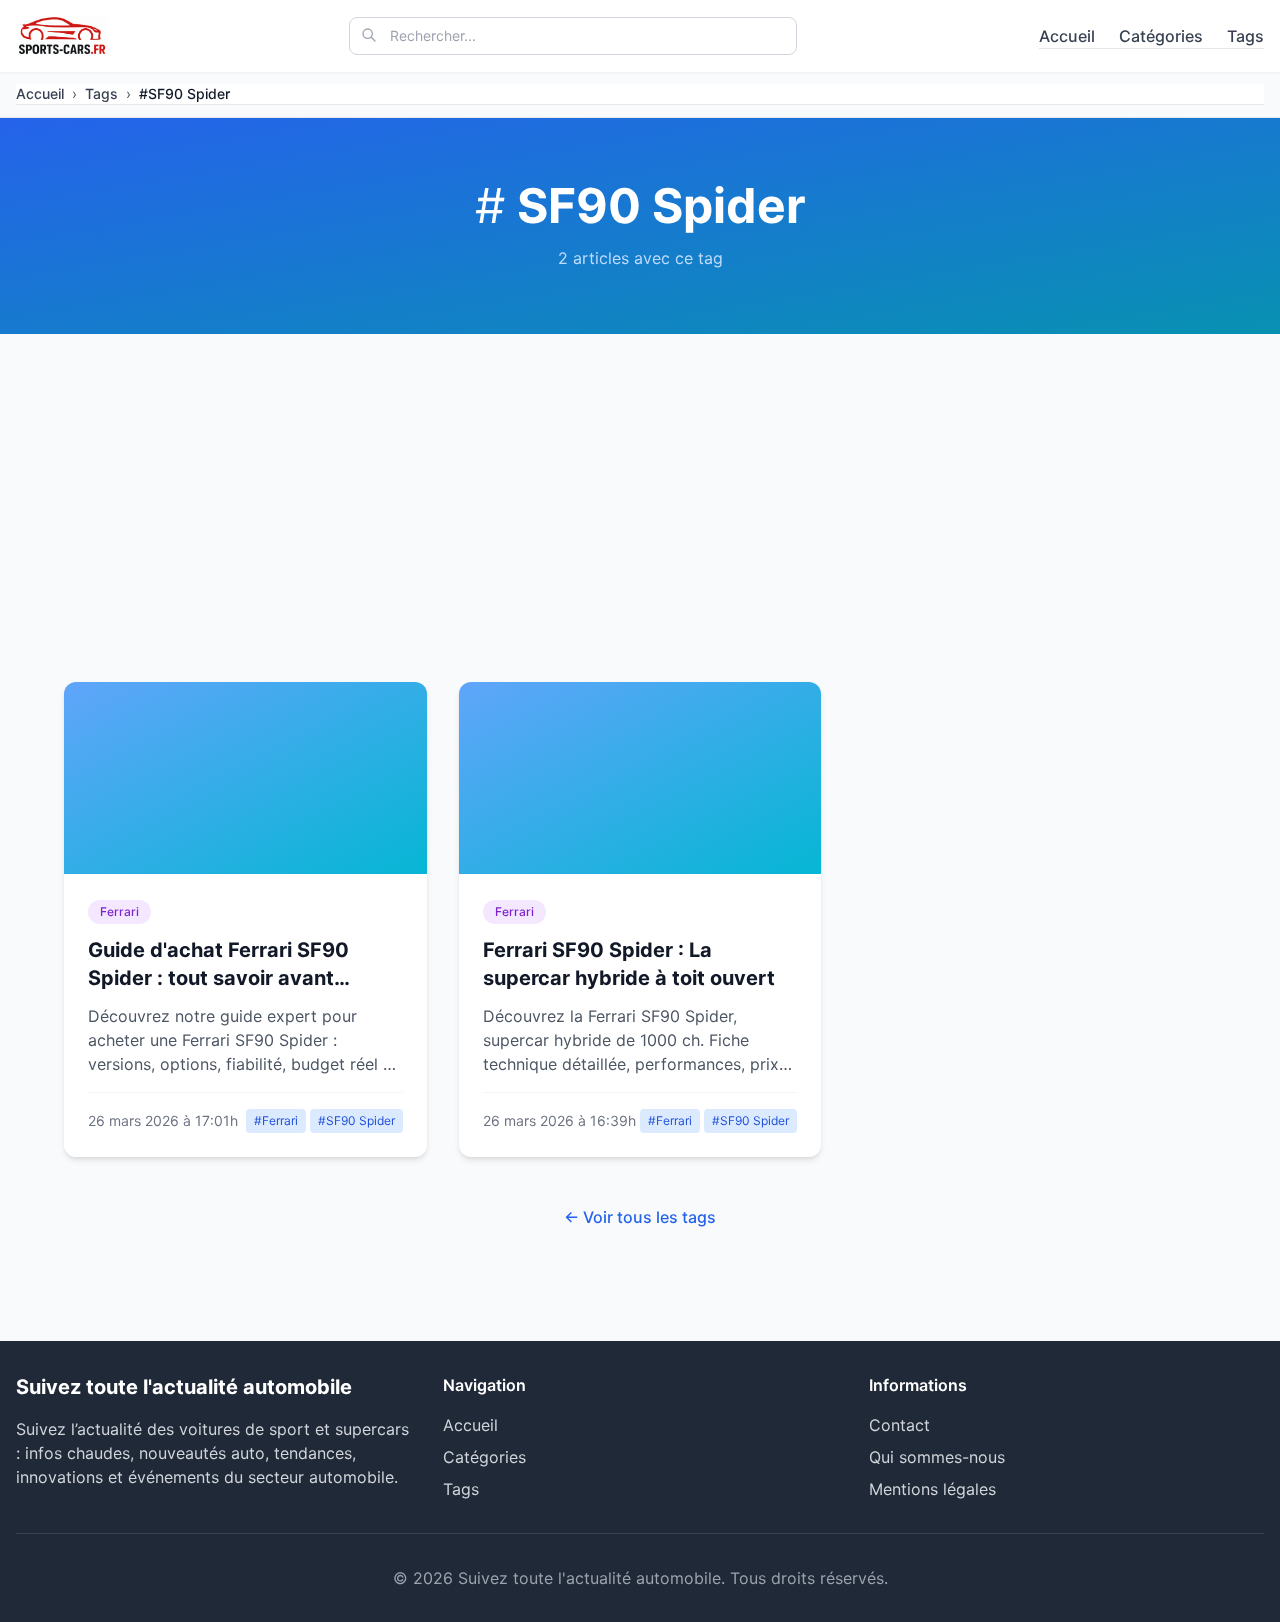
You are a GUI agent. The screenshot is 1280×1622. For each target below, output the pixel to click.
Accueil (1067, 36)
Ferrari (119, 911)
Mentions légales (932, 1489)
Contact (899, 1425)
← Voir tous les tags (640, 1217)
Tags (1245, 36)
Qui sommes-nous (937, 1457)
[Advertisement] (640, 484)
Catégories (1161, 36)
